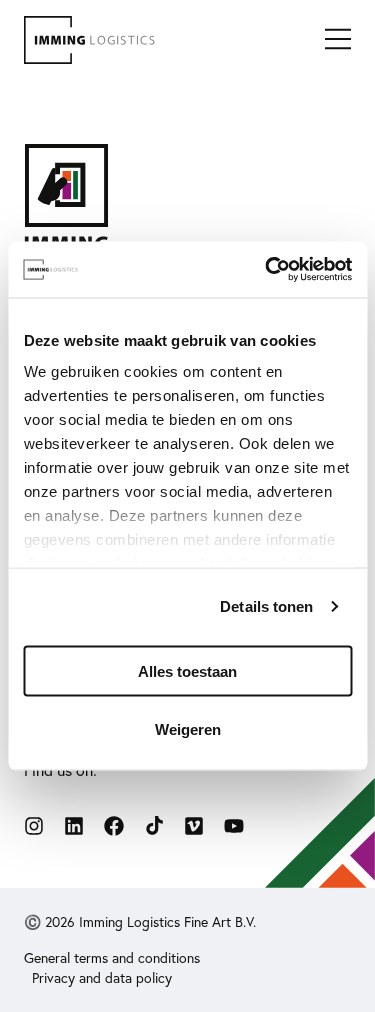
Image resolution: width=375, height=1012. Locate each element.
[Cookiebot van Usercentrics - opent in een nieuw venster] (267, 270)
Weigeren (188, 729)
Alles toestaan (187, 670)
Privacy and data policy (102, 978)
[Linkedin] (74, 826)
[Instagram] (34, 826)
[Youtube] (234, 826)
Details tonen (266, 606)
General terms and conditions (112, 958)
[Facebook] (114, 826)
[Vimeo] (194, 826)
